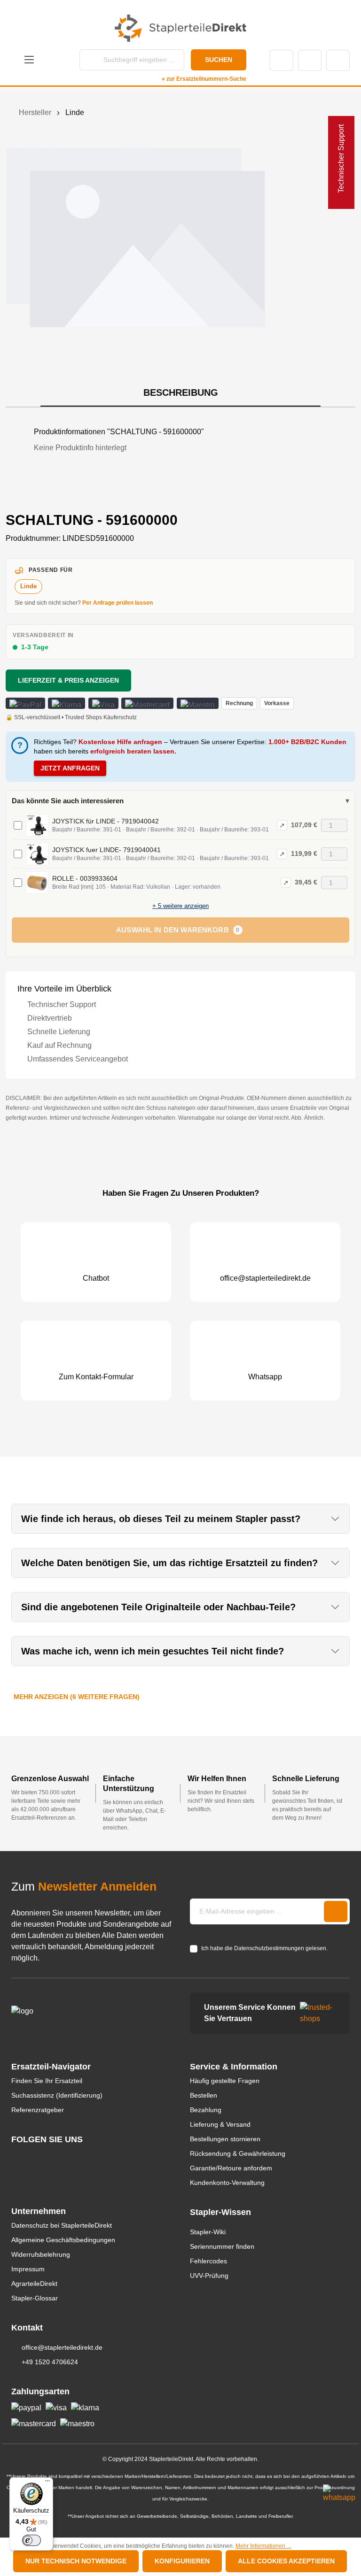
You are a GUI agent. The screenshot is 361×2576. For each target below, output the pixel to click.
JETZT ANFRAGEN (70, 768)
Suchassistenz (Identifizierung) (57, 2095)
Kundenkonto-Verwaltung (227, 2183)
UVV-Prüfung (209, 2276)
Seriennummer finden (222, 2246)
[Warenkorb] (338, 60)
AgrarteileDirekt (34, 2284)
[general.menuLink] (29, 60)
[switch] (31, 2540)
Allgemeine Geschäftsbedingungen (63, 2240)
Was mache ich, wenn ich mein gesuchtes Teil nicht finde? (153, 1651)
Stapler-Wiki (208, 2232)
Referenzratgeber (38, 2110)
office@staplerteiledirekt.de (62, 2347)
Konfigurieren (182, 2561)
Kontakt (282, 60)
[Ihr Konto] (310, 60)
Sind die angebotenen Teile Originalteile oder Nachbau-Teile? (158, 1607)
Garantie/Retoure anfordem (231, 2168)
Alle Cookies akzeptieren (286, 2561)
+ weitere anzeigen (180, 906)
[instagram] (16, 2157)
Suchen (219, 60)
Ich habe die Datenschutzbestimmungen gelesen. (264, 1948)
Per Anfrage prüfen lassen (118, 603)
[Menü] (47, 2483)
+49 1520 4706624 (50, 2362)
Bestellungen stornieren (225, 2139)
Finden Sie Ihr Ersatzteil (47, 2081)
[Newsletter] (336, 1911)
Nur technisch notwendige (76, 2561)
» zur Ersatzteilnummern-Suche (204, 79)
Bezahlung (206, 2110)
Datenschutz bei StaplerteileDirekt (62, 2225)
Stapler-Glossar (35, 2298)
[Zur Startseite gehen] (180, 28)
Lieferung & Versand (220, 2124)
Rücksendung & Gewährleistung (238, 2153)
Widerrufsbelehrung (41, 2254)
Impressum (28, 2269)
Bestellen (204, 2095)
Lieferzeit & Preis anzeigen (68, 680)
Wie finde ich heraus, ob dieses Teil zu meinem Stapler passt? (161, 1519)
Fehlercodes (208, 2261)
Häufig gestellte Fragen (225, 2081)
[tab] (180, 393)
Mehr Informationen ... (263, 2546)
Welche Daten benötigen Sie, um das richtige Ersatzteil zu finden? (169, 1563)
